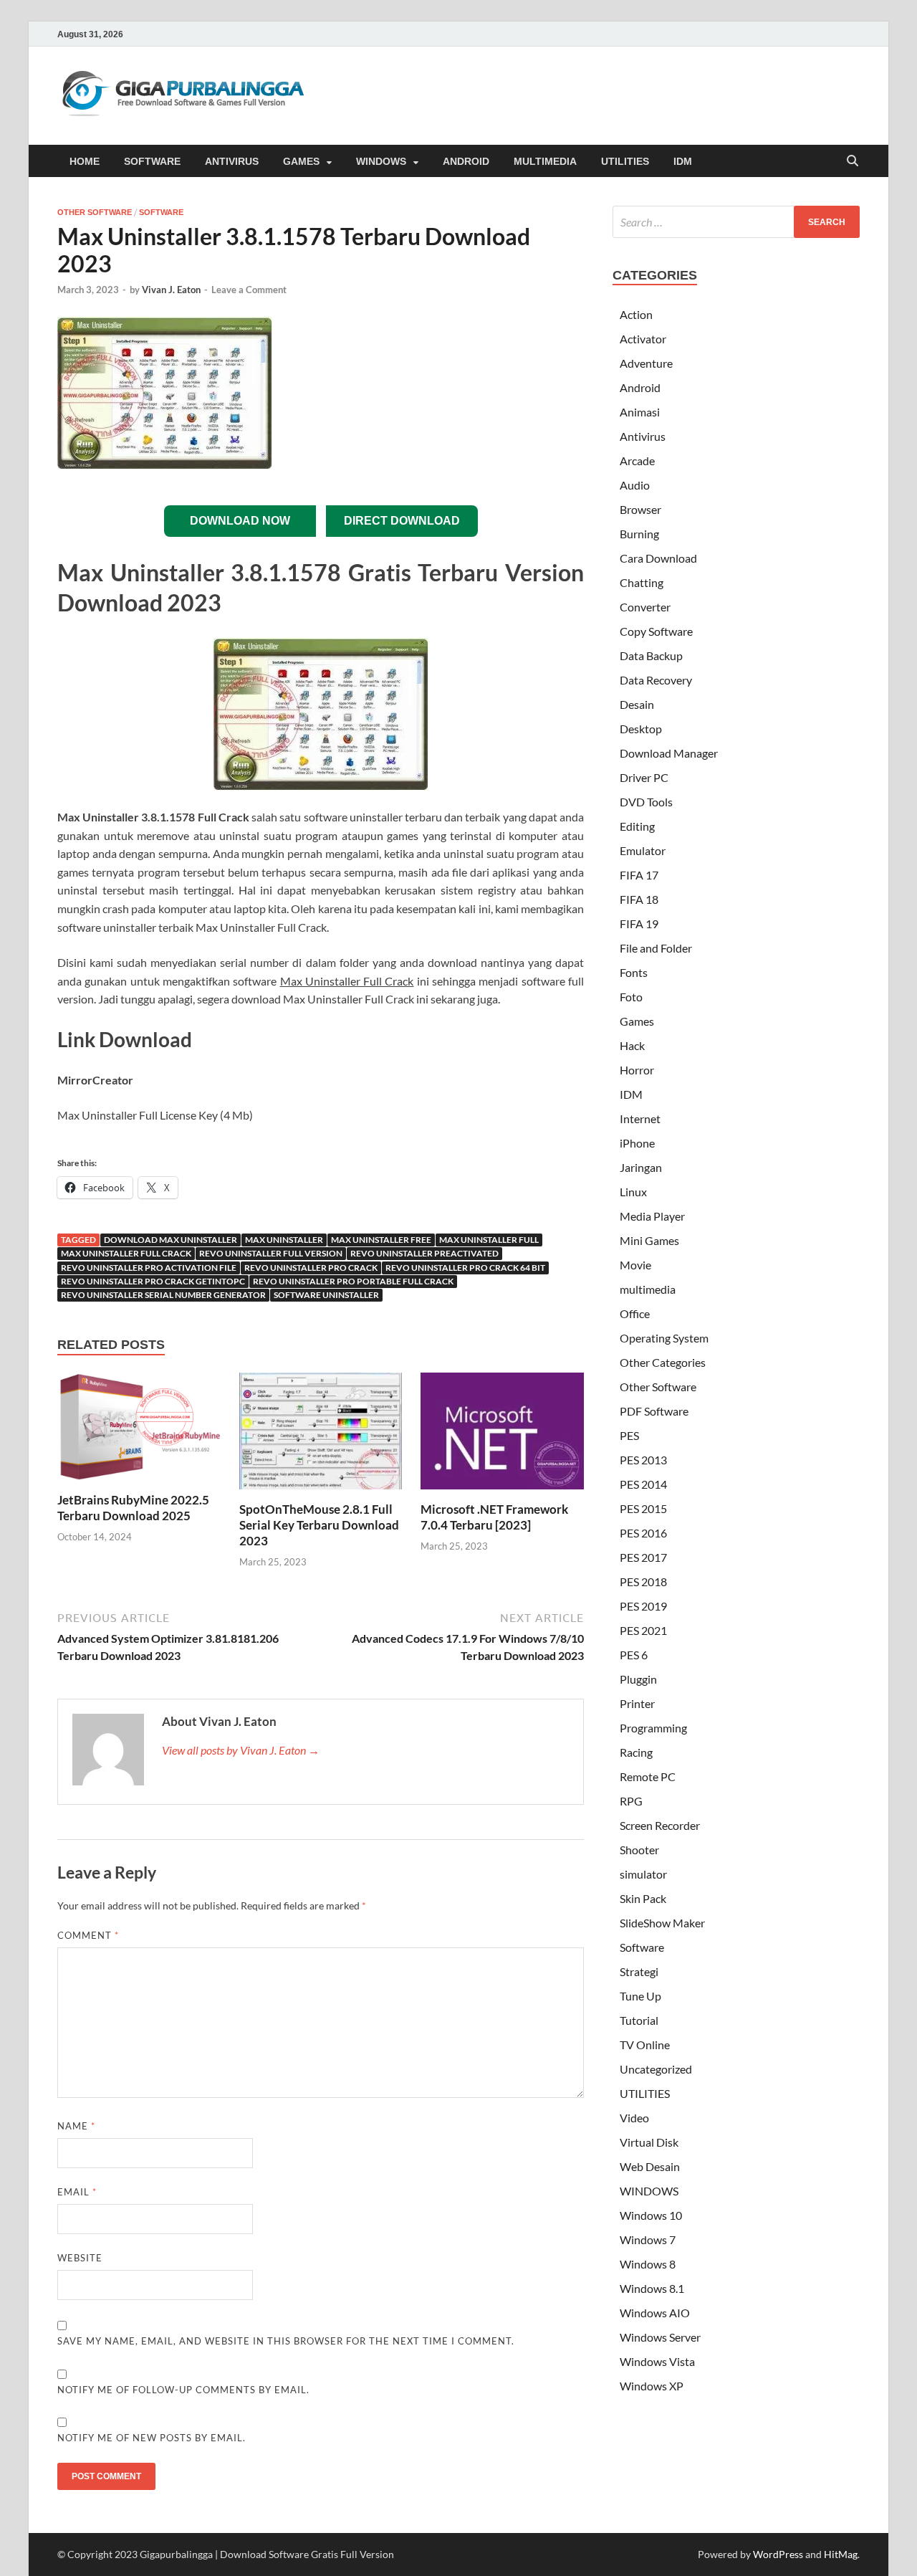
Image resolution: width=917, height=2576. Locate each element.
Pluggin (638, 1679)
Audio (635, 485)
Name (76, 2126)
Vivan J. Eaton (171, 290)
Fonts (634, 972)
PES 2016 (643, 1533)
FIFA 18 (639, 899)
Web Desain (650, 2166)
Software (161, 212)
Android (640, 387)
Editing (637, 826)
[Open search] (853, 162)
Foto (631, 997)
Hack (632, 1045)
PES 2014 (643, 1484)
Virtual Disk (649, 2142)
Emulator (643, 850)
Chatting (642, 582)
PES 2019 (643, 1606)
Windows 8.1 (652, 2288)
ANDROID (466, 161)
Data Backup (651, 655)
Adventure (646, 363)
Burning (639, 534)
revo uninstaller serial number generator (163, 1295)
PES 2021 (643, 1630)
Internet (640, 1118)
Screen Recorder (660, 1825)
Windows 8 (648, 2264)
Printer (637, 1703)
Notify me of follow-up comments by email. (183, 2390)
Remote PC (648, 1776)
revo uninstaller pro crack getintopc (153, 1281)
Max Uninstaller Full (489, 1240)
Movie (635, 1265)
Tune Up (640, 1996)
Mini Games (649, 1240)
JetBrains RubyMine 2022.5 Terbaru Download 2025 (133, 1508)
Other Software (95, 212)
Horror (637, 1070)
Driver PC (644, 777)
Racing (636, 1752)
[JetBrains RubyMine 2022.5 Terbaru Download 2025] (139, 1430)
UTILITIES (625, 161)
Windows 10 (651, 2215)
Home (85, 161)
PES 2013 (643, 1460)
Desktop (641, 729)
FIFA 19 (639, 924)
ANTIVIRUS (232, 161)
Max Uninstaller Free (381, 1240)
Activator (643, 339)
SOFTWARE (152, 161)
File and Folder (656, 948)
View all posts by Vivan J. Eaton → (241, 1750)
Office (635, 1313)
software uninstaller (326, 1295)
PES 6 (634, 1655)
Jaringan (641, 1167)
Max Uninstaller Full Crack (126, 1253)
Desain (637, 704)
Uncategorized (656, 2069)
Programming (653, 1728)
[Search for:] (736, 222)
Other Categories (663, 1362)
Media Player (652, 1216)
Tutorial (639, 2020)
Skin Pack (643, 1898)
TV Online (645, 2045)
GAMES (301, 161)
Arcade (637, 461)
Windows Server (660, 2337)
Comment (88, 1935)
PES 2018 (643, 1582)
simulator (643, 1874)
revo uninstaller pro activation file (149, 1268)
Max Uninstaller (284, 1240)
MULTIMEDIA (545, 161)
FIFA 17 (639, 875)
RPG (631, 1801)
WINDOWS (381, 161)
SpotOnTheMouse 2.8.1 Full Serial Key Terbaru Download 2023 (319, 1525)
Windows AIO (655, 2313)
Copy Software (656, 631)
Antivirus (643, 436)
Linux (633, 1192)
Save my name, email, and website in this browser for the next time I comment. (286, 2341)
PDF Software (654, 1411)
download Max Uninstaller (171, 1240)
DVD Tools (646, 802)
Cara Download (658, 558)
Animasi (640, 412)
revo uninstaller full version (271, 1253)
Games (637, 1021)
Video (634, 2118)
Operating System (664, 1338)
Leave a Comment (249, 290)
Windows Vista (657, 2361)
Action (636, 314)
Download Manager (669, 753)
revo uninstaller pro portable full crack (353, 1281)
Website (80, 2258)
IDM (683, 161)
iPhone (637, 1143)
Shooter (639, 1850)
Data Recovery (656, 680)
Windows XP (652, 2386)
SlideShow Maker (662, 1923)
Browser (640, 509)
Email (77, 2192)
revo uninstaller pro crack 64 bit (465, 1268)
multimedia (648, 1289)
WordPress (778, 2554)
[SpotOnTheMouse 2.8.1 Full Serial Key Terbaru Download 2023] (321, 1435)
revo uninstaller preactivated (424, 1253)
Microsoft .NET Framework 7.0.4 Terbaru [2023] (494, 1517)
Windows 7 (648, 2239)
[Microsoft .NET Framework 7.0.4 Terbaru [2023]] (502, 1435)
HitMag (841, 2554)
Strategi (639, 1971)
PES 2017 (643, 1557)
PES (629, 1435)
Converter (645, 607)
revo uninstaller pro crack (311, 1268)
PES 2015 (643, 1508)
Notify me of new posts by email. (152, 2438)
